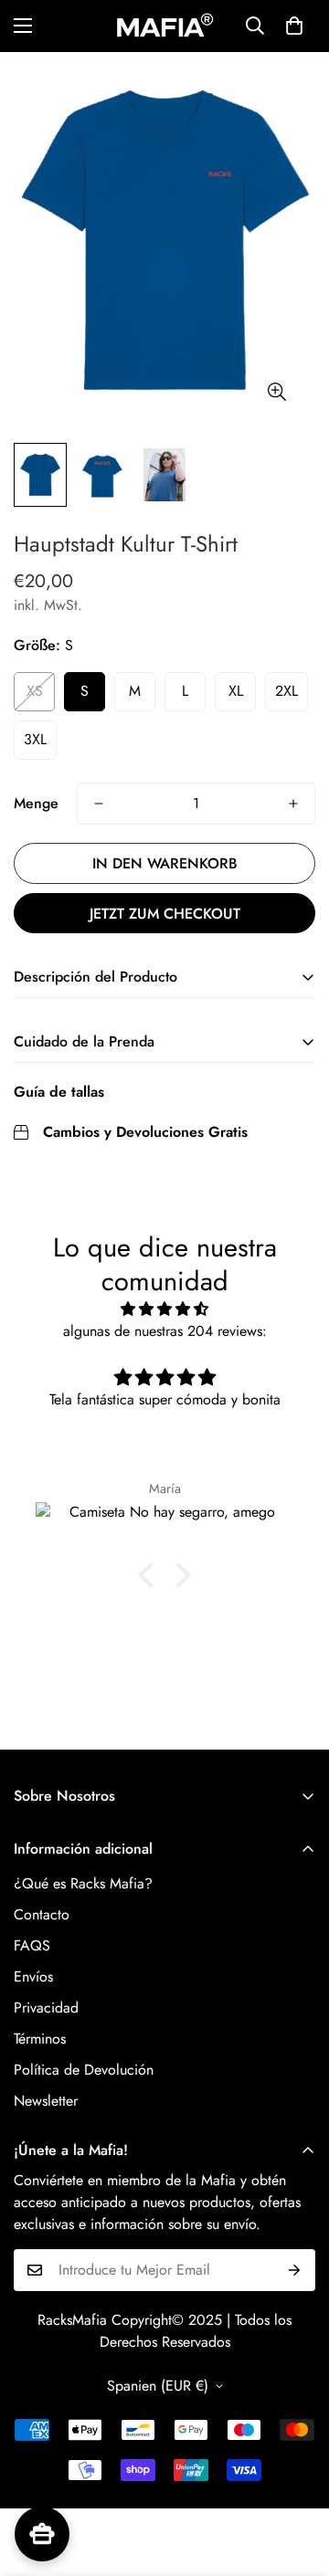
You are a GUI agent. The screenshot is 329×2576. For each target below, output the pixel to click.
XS (35, 691)
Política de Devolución (84, 2070)
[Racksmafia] (164, 26)
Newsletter (46, 2101)
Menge (36, 803)
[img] (164, 1309)
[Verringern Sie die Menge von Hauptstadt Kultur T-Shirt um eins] (99, 804)
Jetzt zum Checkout (165, 914)
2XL (287, 691)
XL (236, 691)
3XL (35, 739)
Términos (40, 2039)
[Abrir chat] (42, 2534)
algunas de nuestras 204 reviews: (165, 1331)
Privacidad (46, 2008)
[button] (294, 26)
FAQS (32, 1945)
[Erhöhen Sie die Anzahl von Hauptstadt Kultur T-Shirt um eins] (293, 804)
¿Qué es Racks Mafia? (83, 1883)
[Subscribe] (295, 2270)
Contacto (42, 1914)
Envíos (33, 1977)
